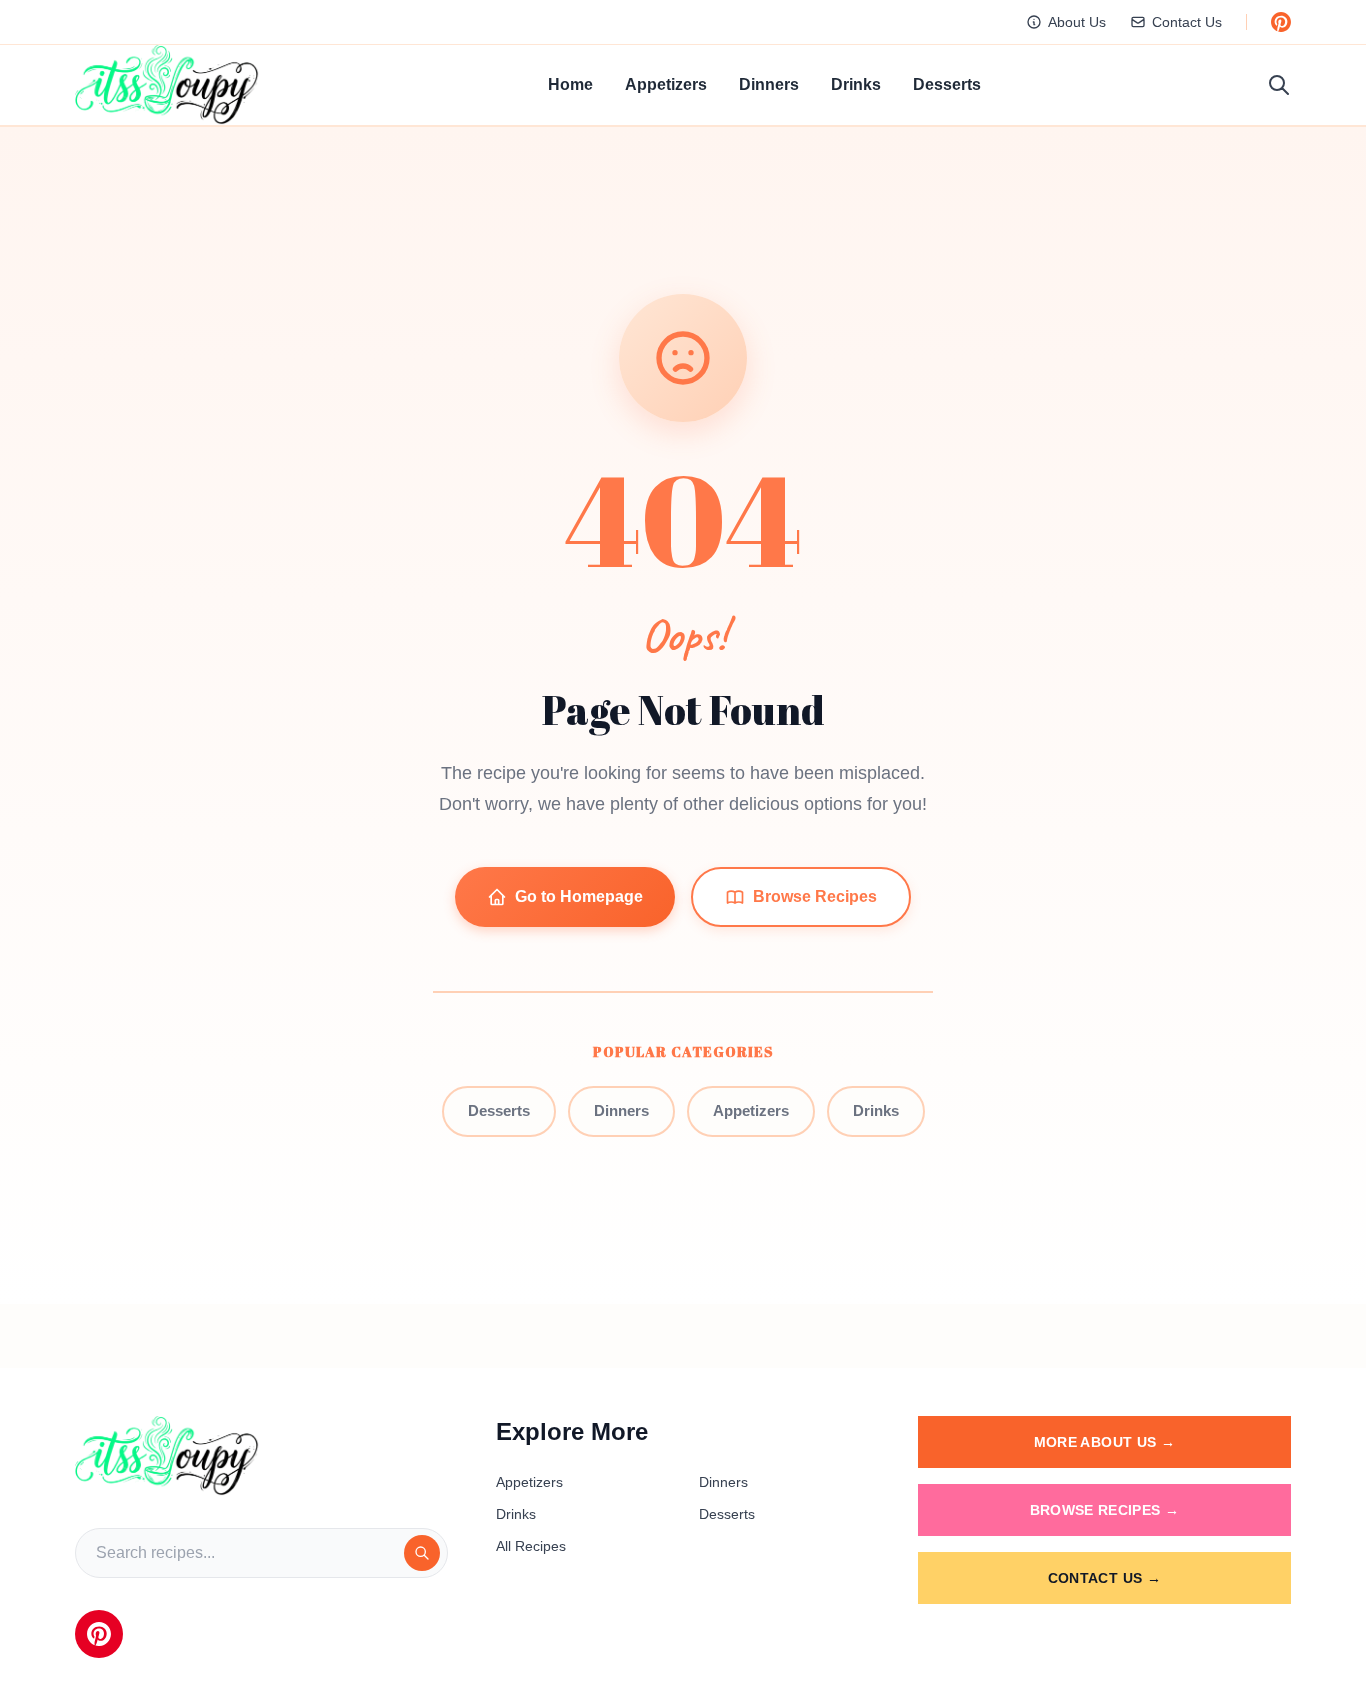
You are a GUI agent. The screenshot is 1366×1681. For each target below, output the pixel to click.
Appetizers (666, 84)
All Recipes (531, 1546)
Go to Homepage (579, 896)
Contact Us (1187, 22)
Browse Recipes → (1105, 1510)
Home (570, 84)
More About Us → (1104, 1442)
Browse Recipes (815, 896)
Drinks (856, 84)
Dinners (769, 84)
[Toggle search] (1279, 85)
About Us (1077, 22)
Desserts (947, 84)
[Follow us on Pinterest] (1281, 22)
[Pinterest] (99, 1634)
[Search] (422, 1553)
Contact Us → (1104, 1578)
